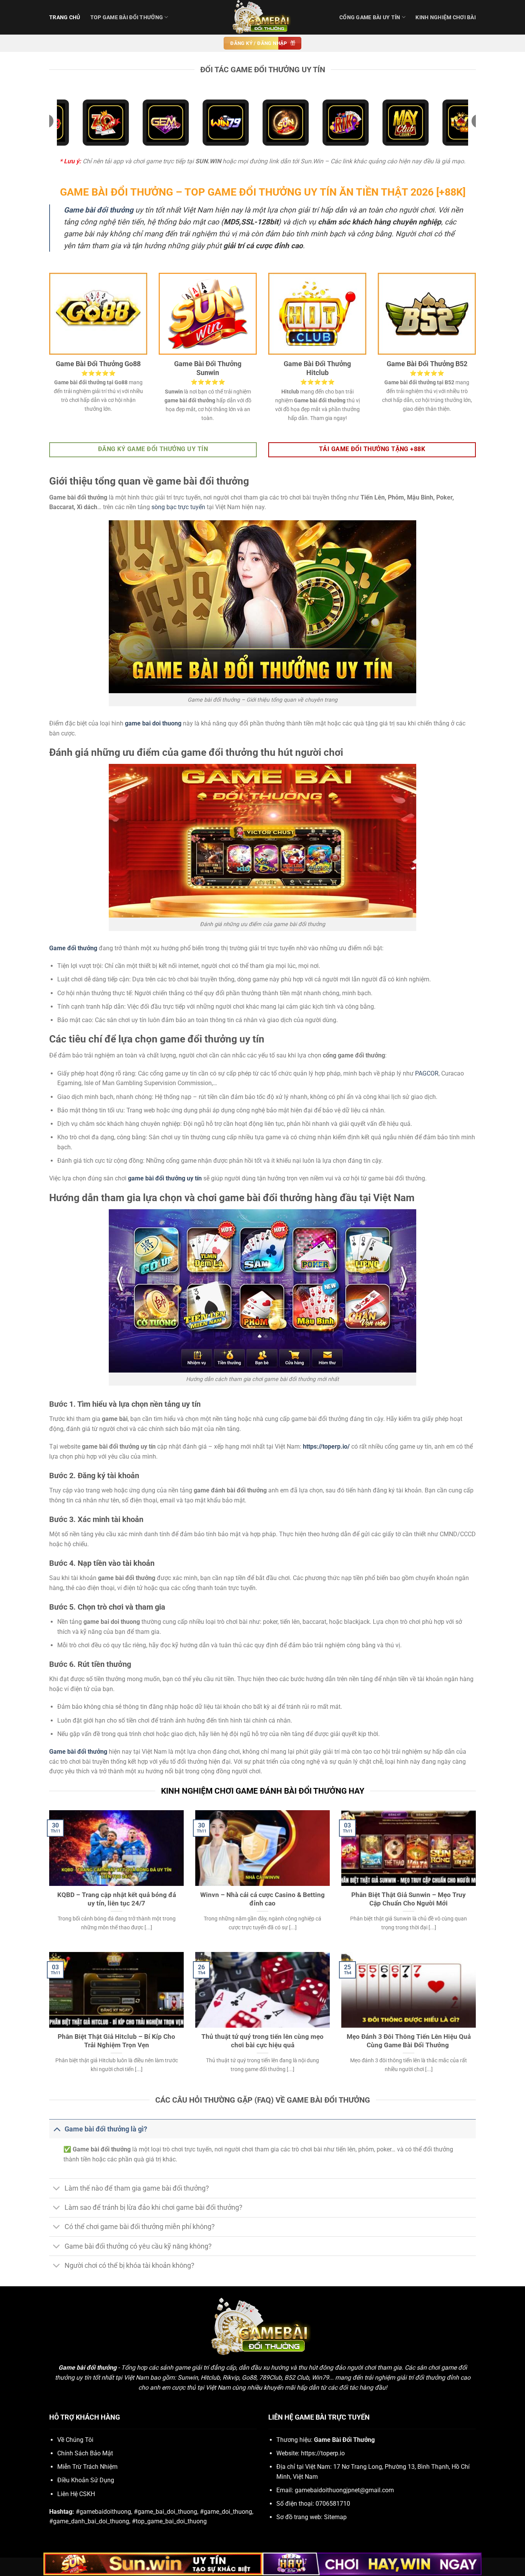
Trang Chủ (65, 17)
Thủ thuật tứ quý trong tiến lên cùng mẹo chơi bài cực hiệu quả (262, 2041)
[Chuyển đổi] (57, 2129)
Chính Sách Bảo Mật (85, 2453)
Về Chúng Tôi (75, 2440)
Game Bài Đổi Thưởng (344, 2440)
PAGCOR (427, 1073)
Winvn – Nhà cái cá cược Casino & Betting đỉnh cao (262, 1899)
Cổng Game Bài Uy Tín (370, 17)
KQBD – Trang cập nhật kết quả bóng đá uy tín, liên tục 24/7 (117, 1899)
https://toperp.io (323, 2453)
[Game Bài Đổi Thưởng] (262, 17)
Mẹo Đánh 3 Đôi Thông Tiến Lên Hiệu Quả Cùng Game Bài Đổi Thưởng (409, 2041)
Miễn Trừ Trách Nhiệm (87, 2467)
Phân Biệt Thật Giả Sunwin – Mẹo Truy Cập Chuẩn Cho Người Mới (409, 1899)
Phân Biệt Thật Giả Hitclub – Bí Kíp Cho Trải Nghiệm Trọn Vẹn (116, 2041)
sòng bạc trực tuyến (178, 507)
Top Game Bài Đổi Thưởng (127, 17)
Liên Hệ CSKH (76, 2494)
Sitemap (335, 2517)
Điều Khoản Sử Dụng (86, 2480)
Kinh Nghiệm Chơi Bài (446, 17)
